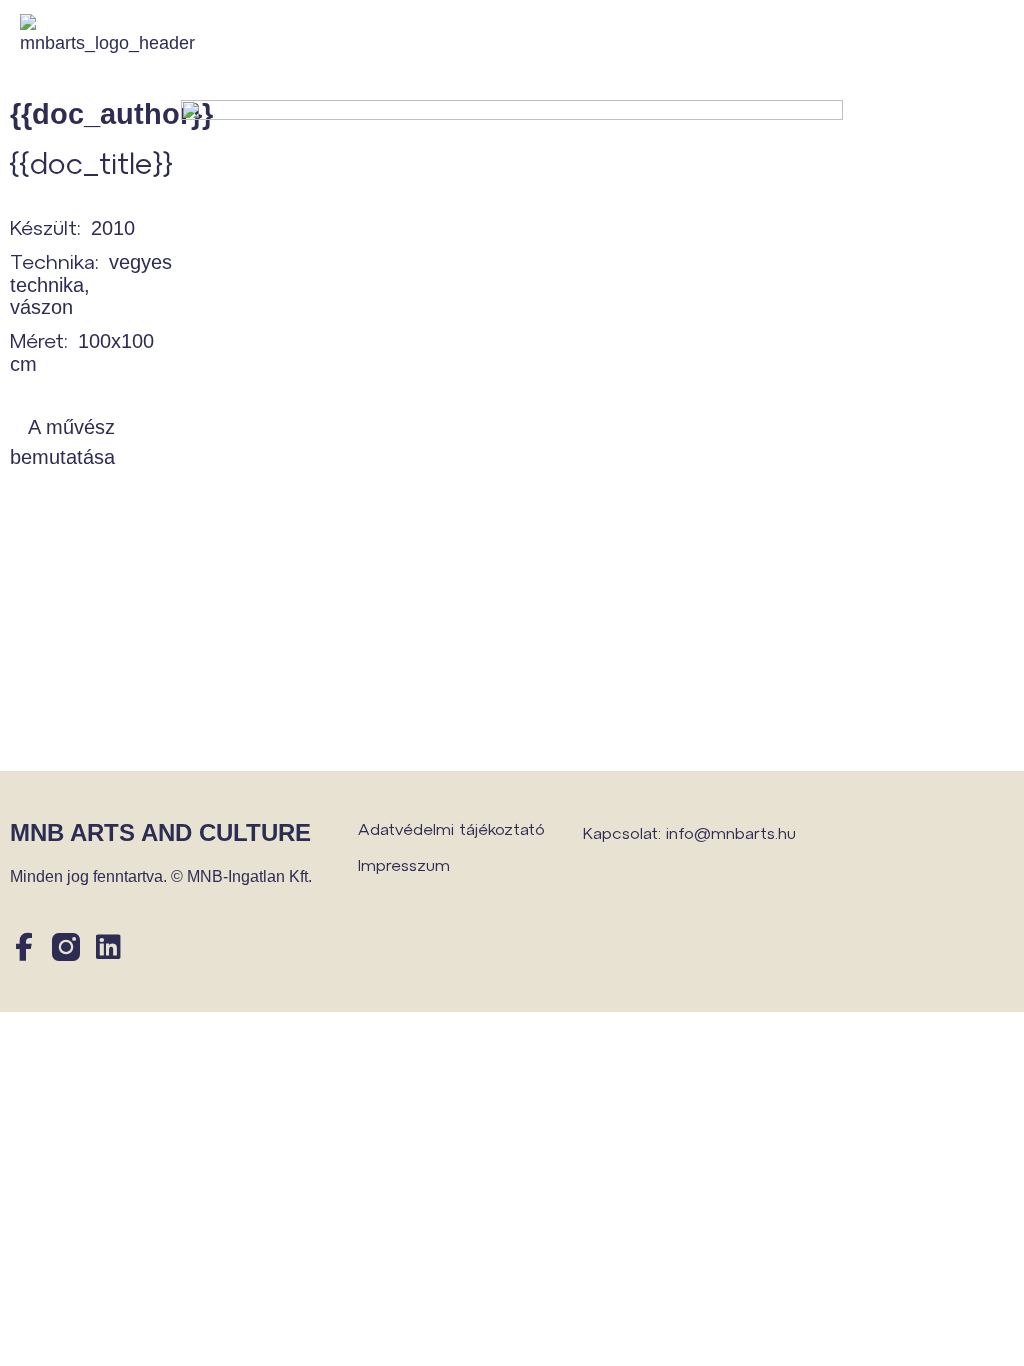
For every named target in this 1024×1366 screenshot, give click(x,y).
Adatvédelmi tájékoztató (451, 828)
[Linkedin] (108, 947)
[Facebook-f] (24, 947)
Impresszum (404, 864)
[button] (996, 40)
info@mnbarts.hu (731, 832)
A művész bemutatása (62, 442)
